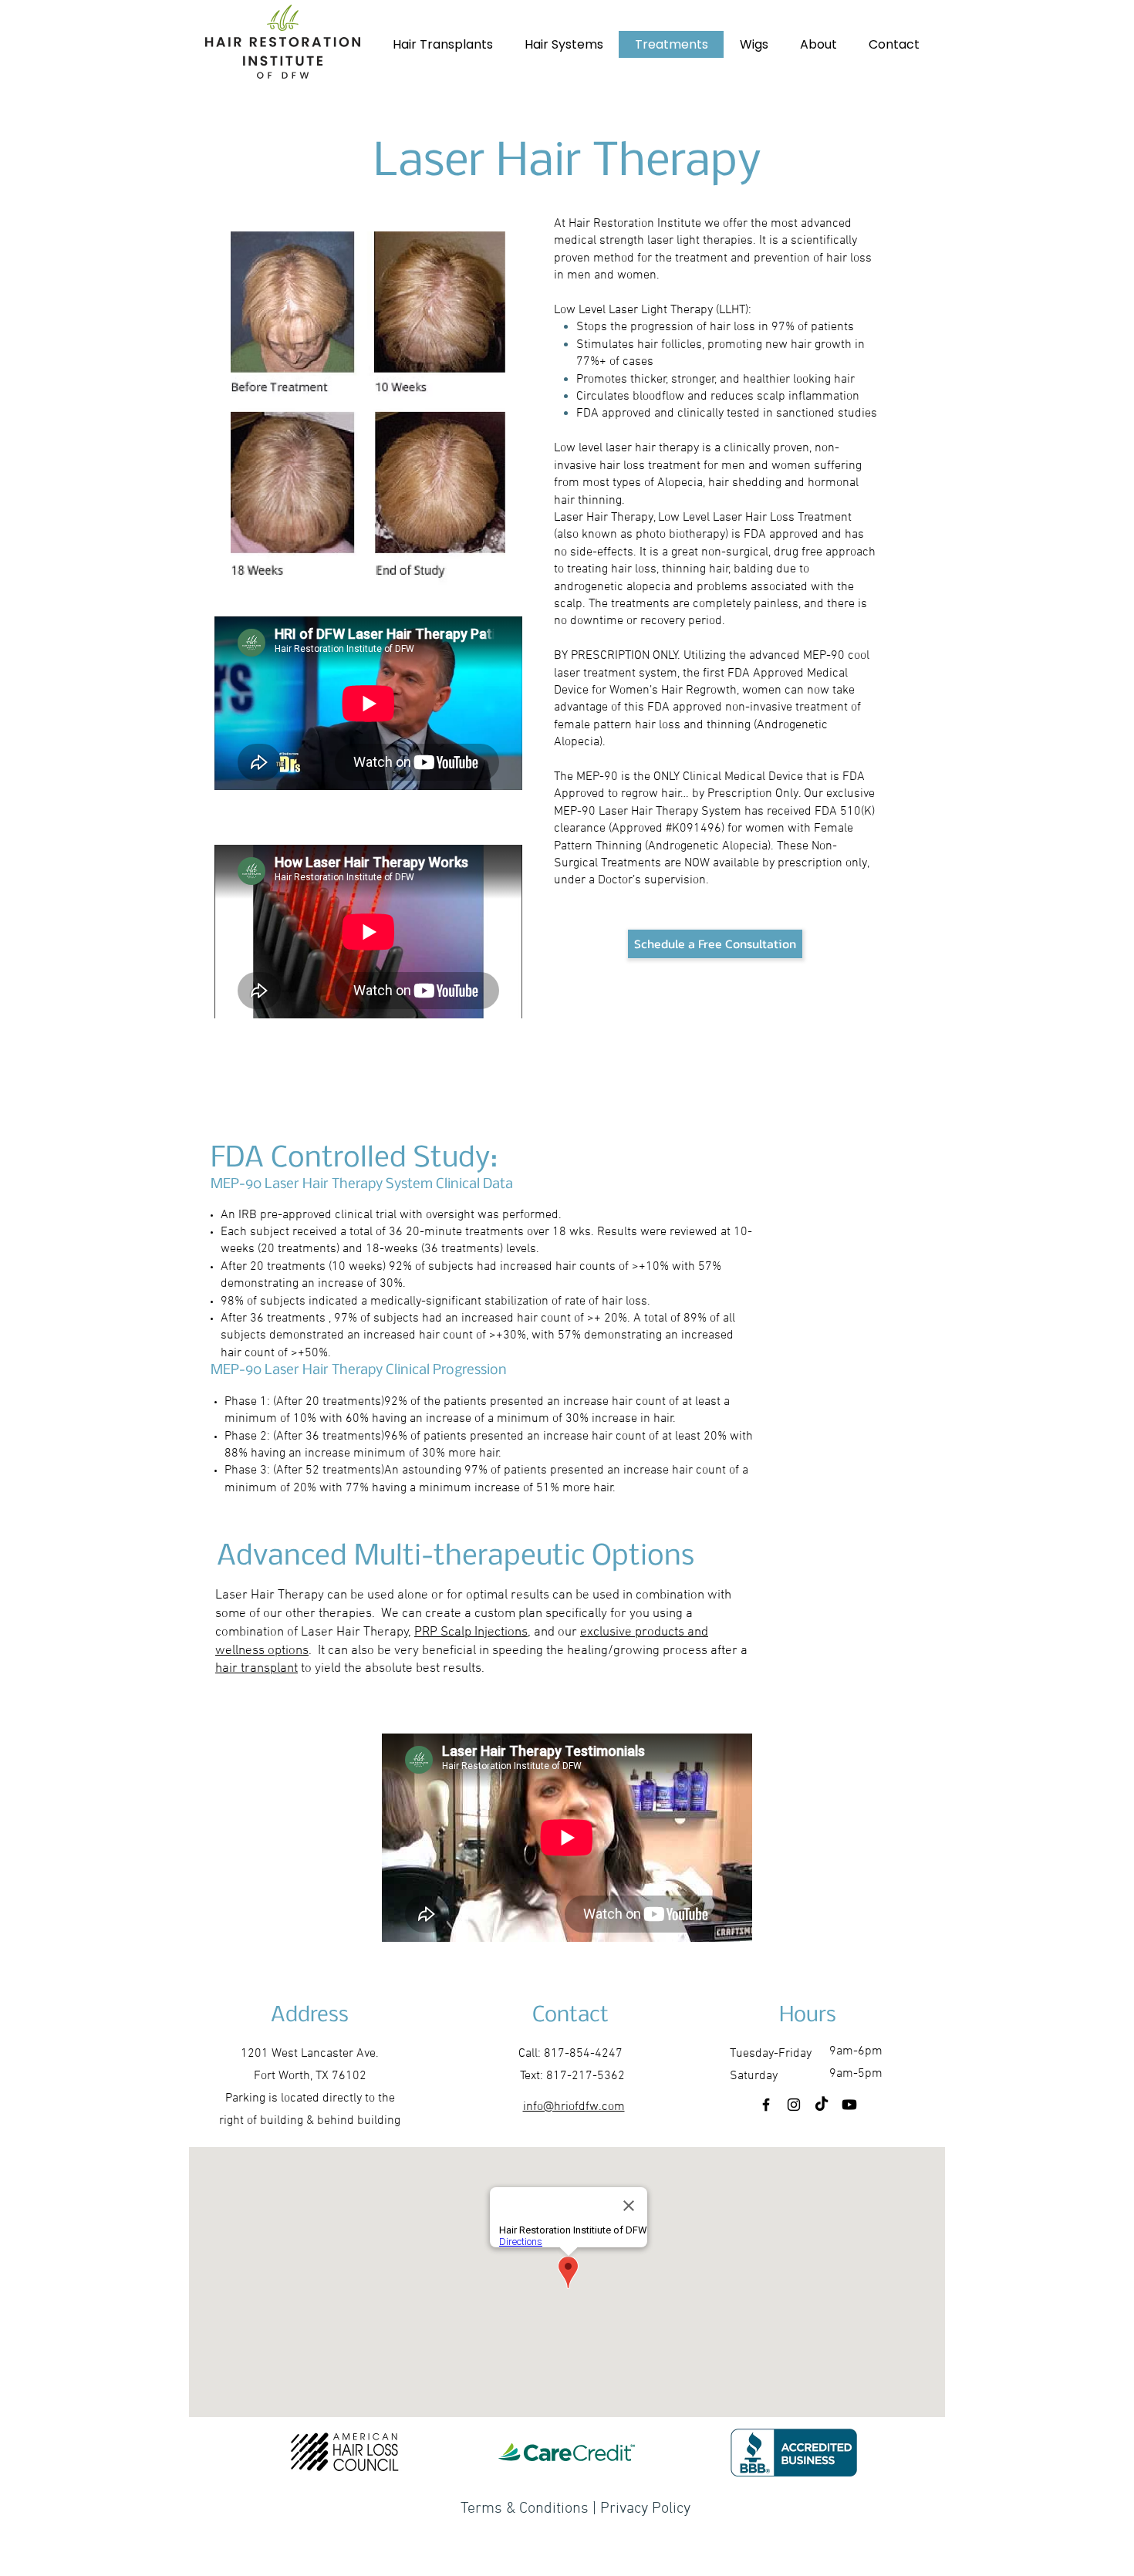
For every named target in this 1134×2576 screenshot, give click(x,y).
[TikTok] (822, 2105)
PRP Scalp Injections (471, 1632)
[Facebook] (766, 2105)
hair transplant (256, 1669)
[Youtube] (849, 2105)
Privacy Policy (643, 2509)
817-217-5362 (586, 2076)
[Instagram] (794, 2105)
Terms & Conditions (525, 2509)
